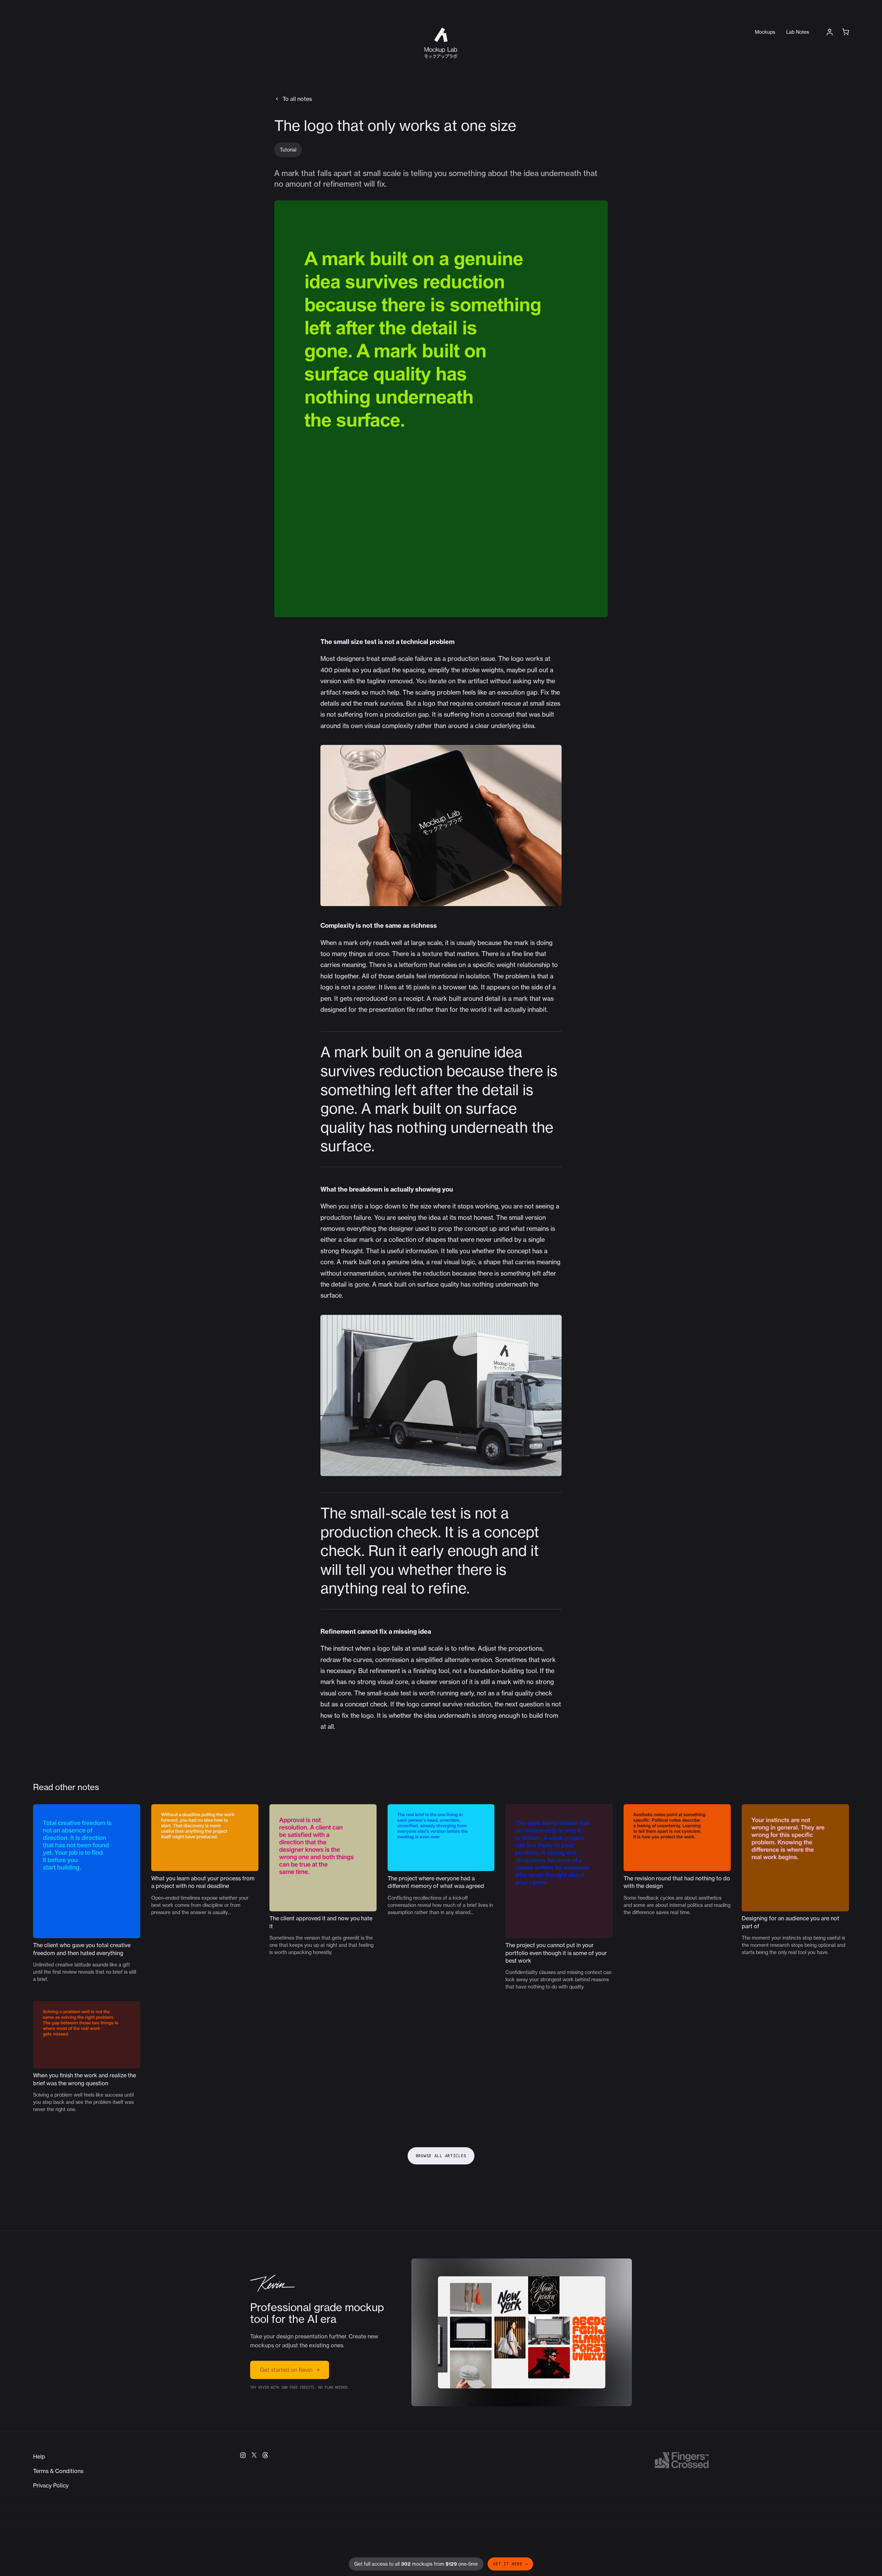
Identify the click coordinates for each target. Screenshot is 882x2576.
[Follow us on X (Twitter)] (254, 2455)
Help (39, 2456)
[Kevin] (272, 2283)
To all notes (297, 99)
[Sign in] (830, 32)
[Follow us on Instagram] (243, 2455)
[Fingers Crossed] (681, 2460)
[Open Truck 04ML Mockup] (441, 1395)
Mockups (765, 32)
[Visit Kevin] (522, 2332)
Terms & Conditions (58, 2471)
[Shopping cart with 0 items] (845, 32)
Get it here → (510, 2564)
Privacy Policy (51, 2485)
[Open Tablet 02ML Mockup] (441, 825)
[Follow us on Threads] (265, 2455)
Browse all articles (441, 2156)
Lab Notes (798, 32)
